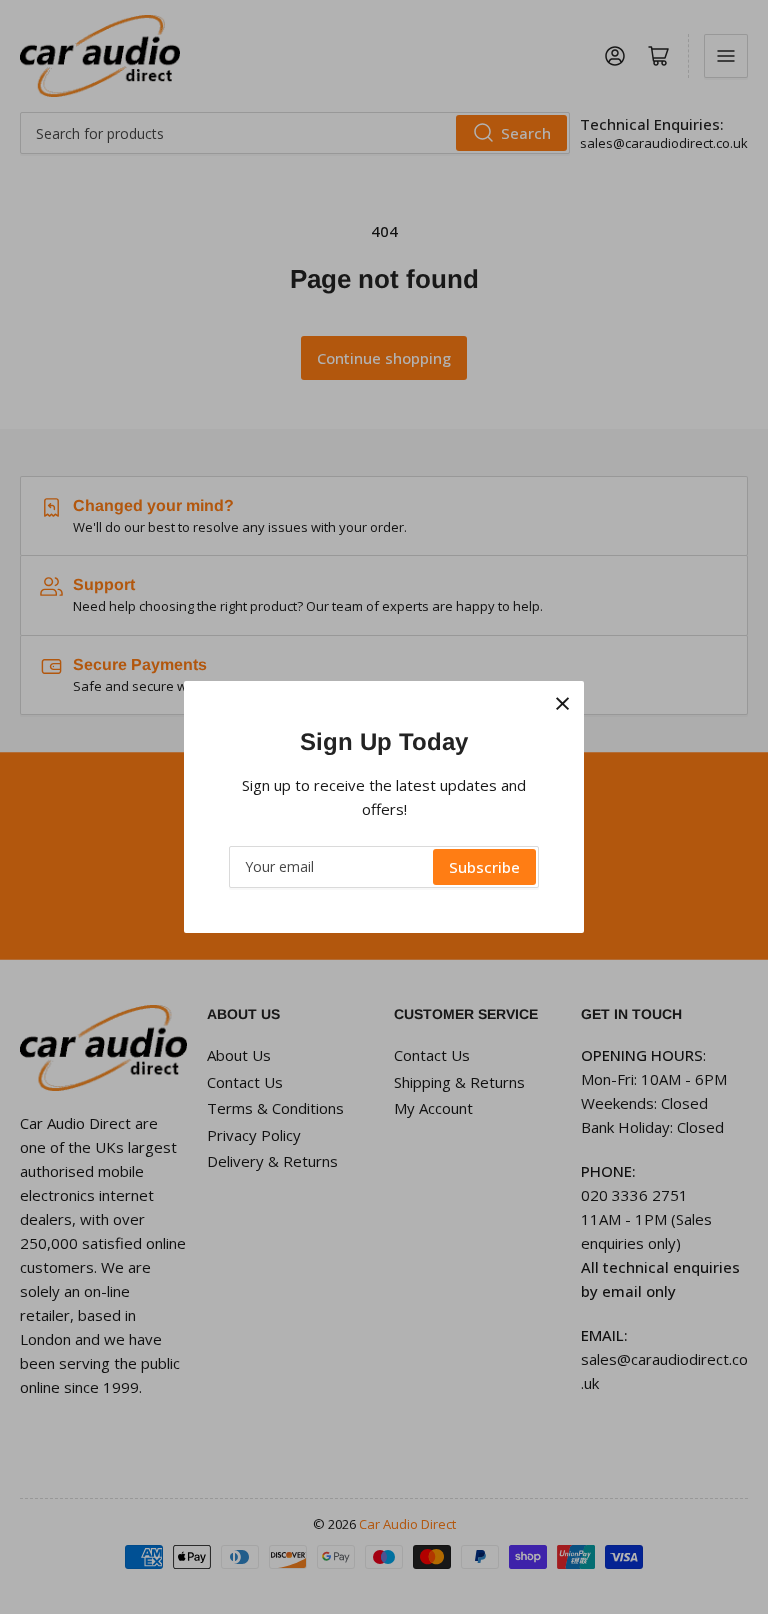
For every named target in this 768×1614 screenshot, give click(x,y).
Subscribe (484, 867)
